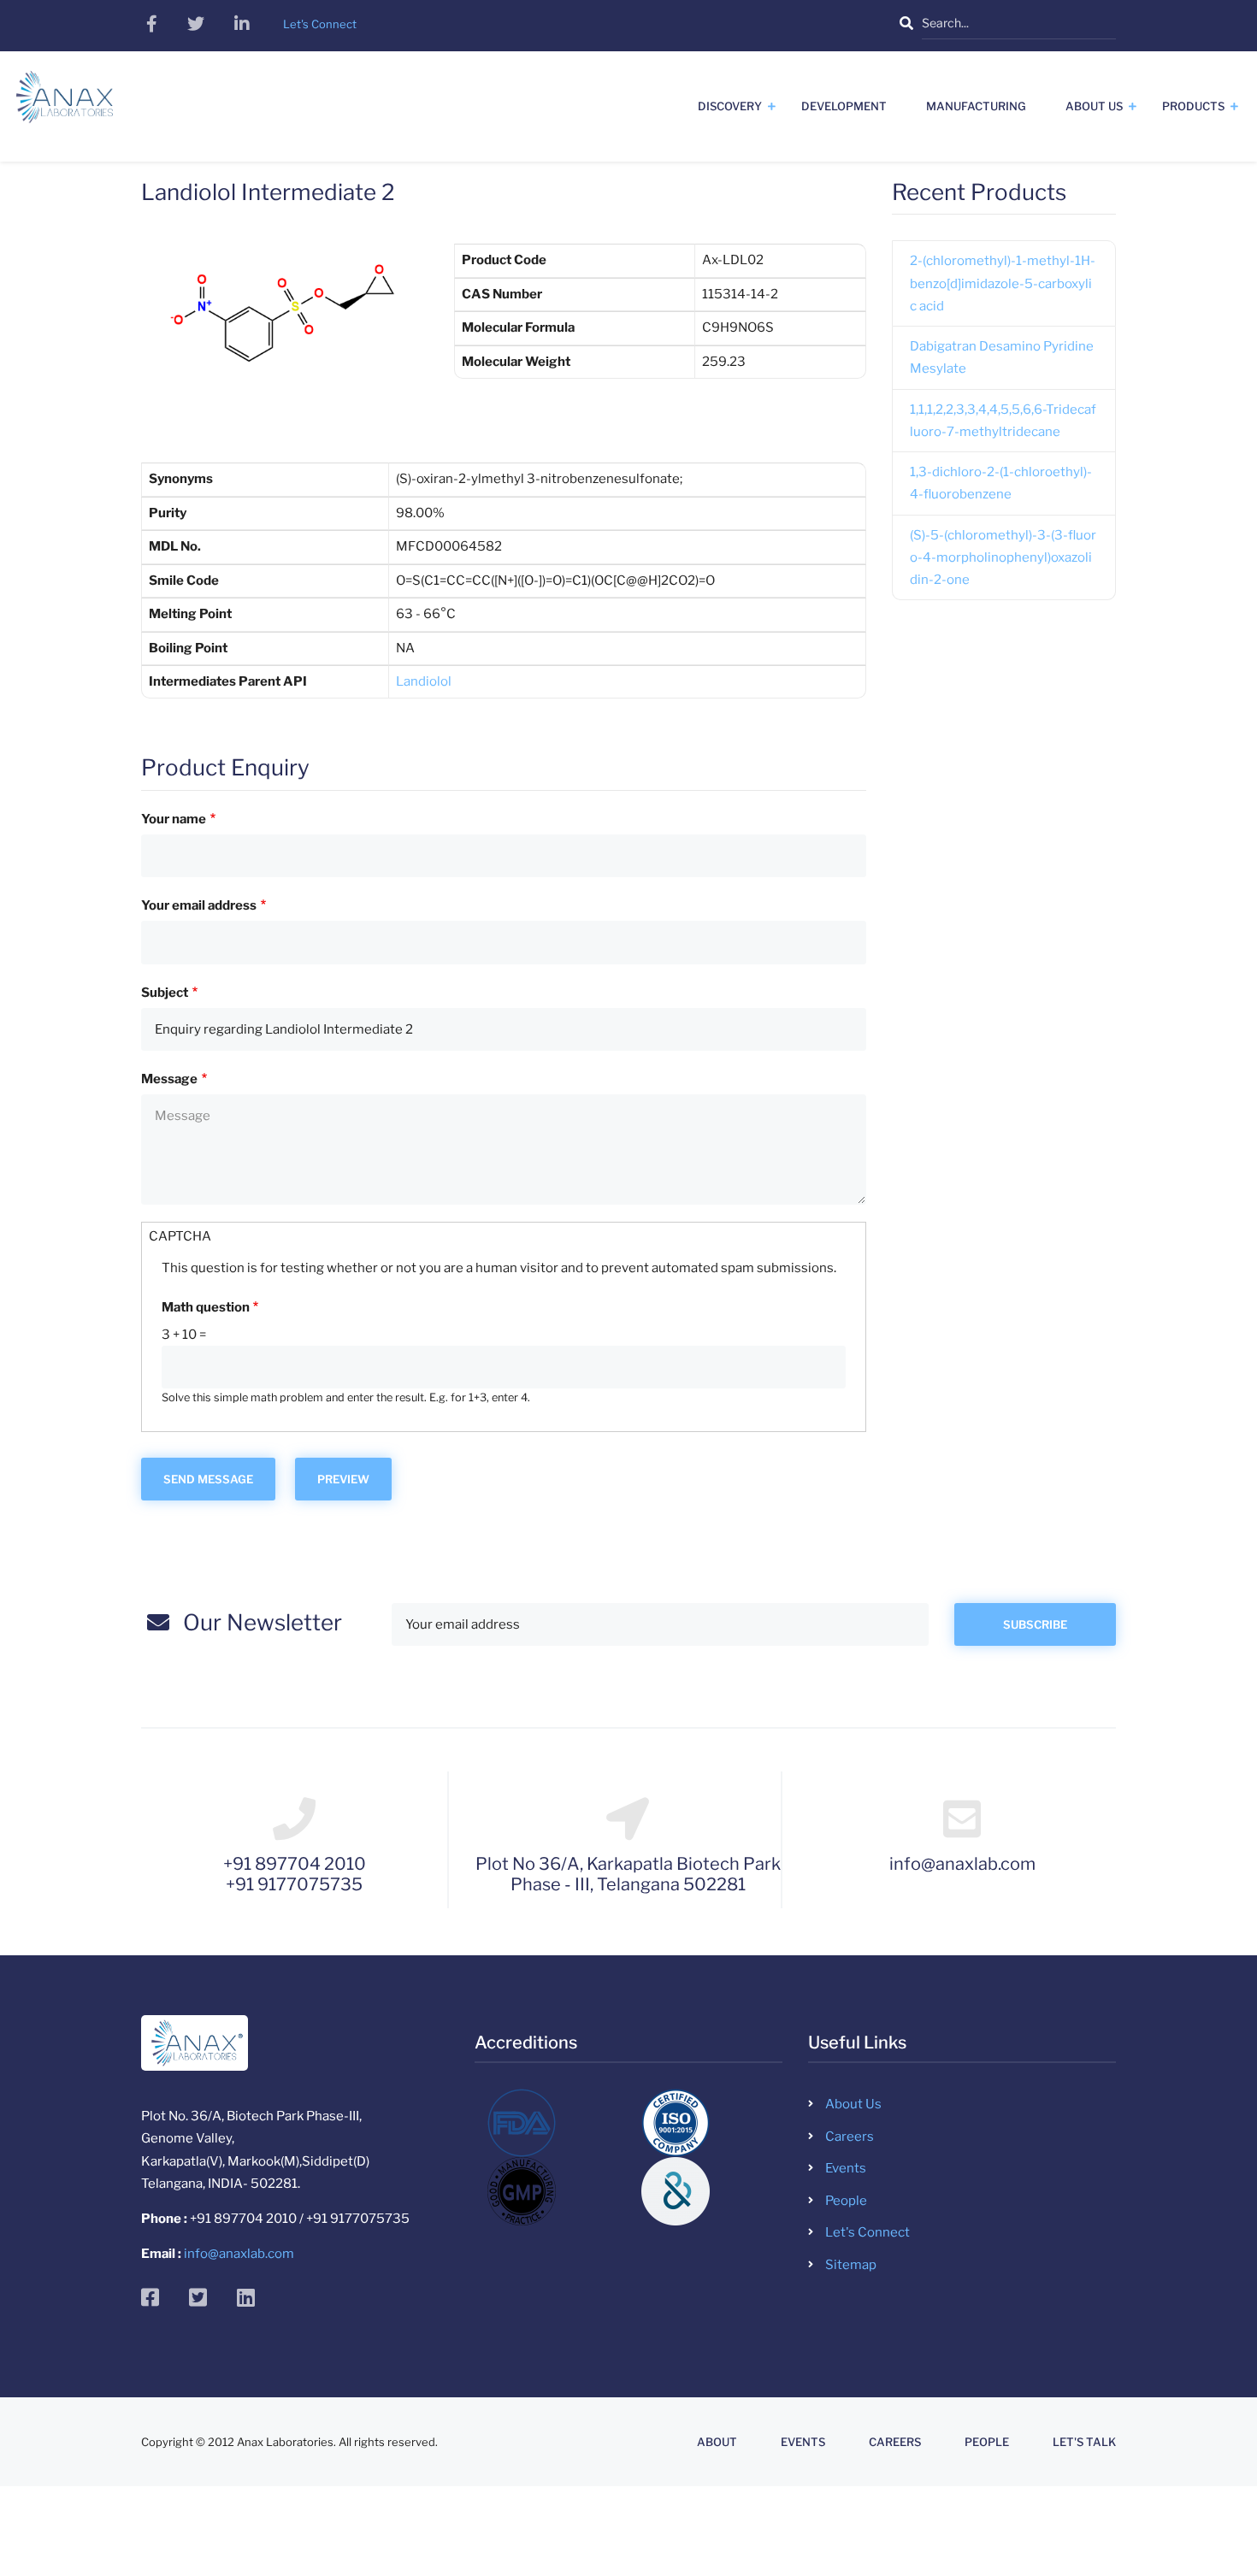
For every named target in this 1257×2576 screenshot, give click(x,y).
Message (169, 1079)
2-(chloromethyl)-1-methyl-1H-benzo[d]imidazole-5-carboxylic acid (1003, 283)
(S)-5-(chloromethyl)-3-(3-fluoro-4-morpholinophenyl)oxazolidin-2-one (1003, 558)
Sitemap (851, 2265)
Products (1193, 106)
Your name (174, 819)
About (717, 2442)
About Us (1094, 106)
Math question (206, 1307)
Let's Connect (868, 2232)
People (846, 2201)
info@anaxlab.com (239, 2254)
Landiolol (424, 681)
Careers (850, 2137)
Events (846, 2168)
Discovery (730, 106)
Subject (165, 993)
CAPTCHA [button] (180, 1236)
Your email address (199, 905)
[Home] (65, 103)
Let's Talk (1084, 2442)
